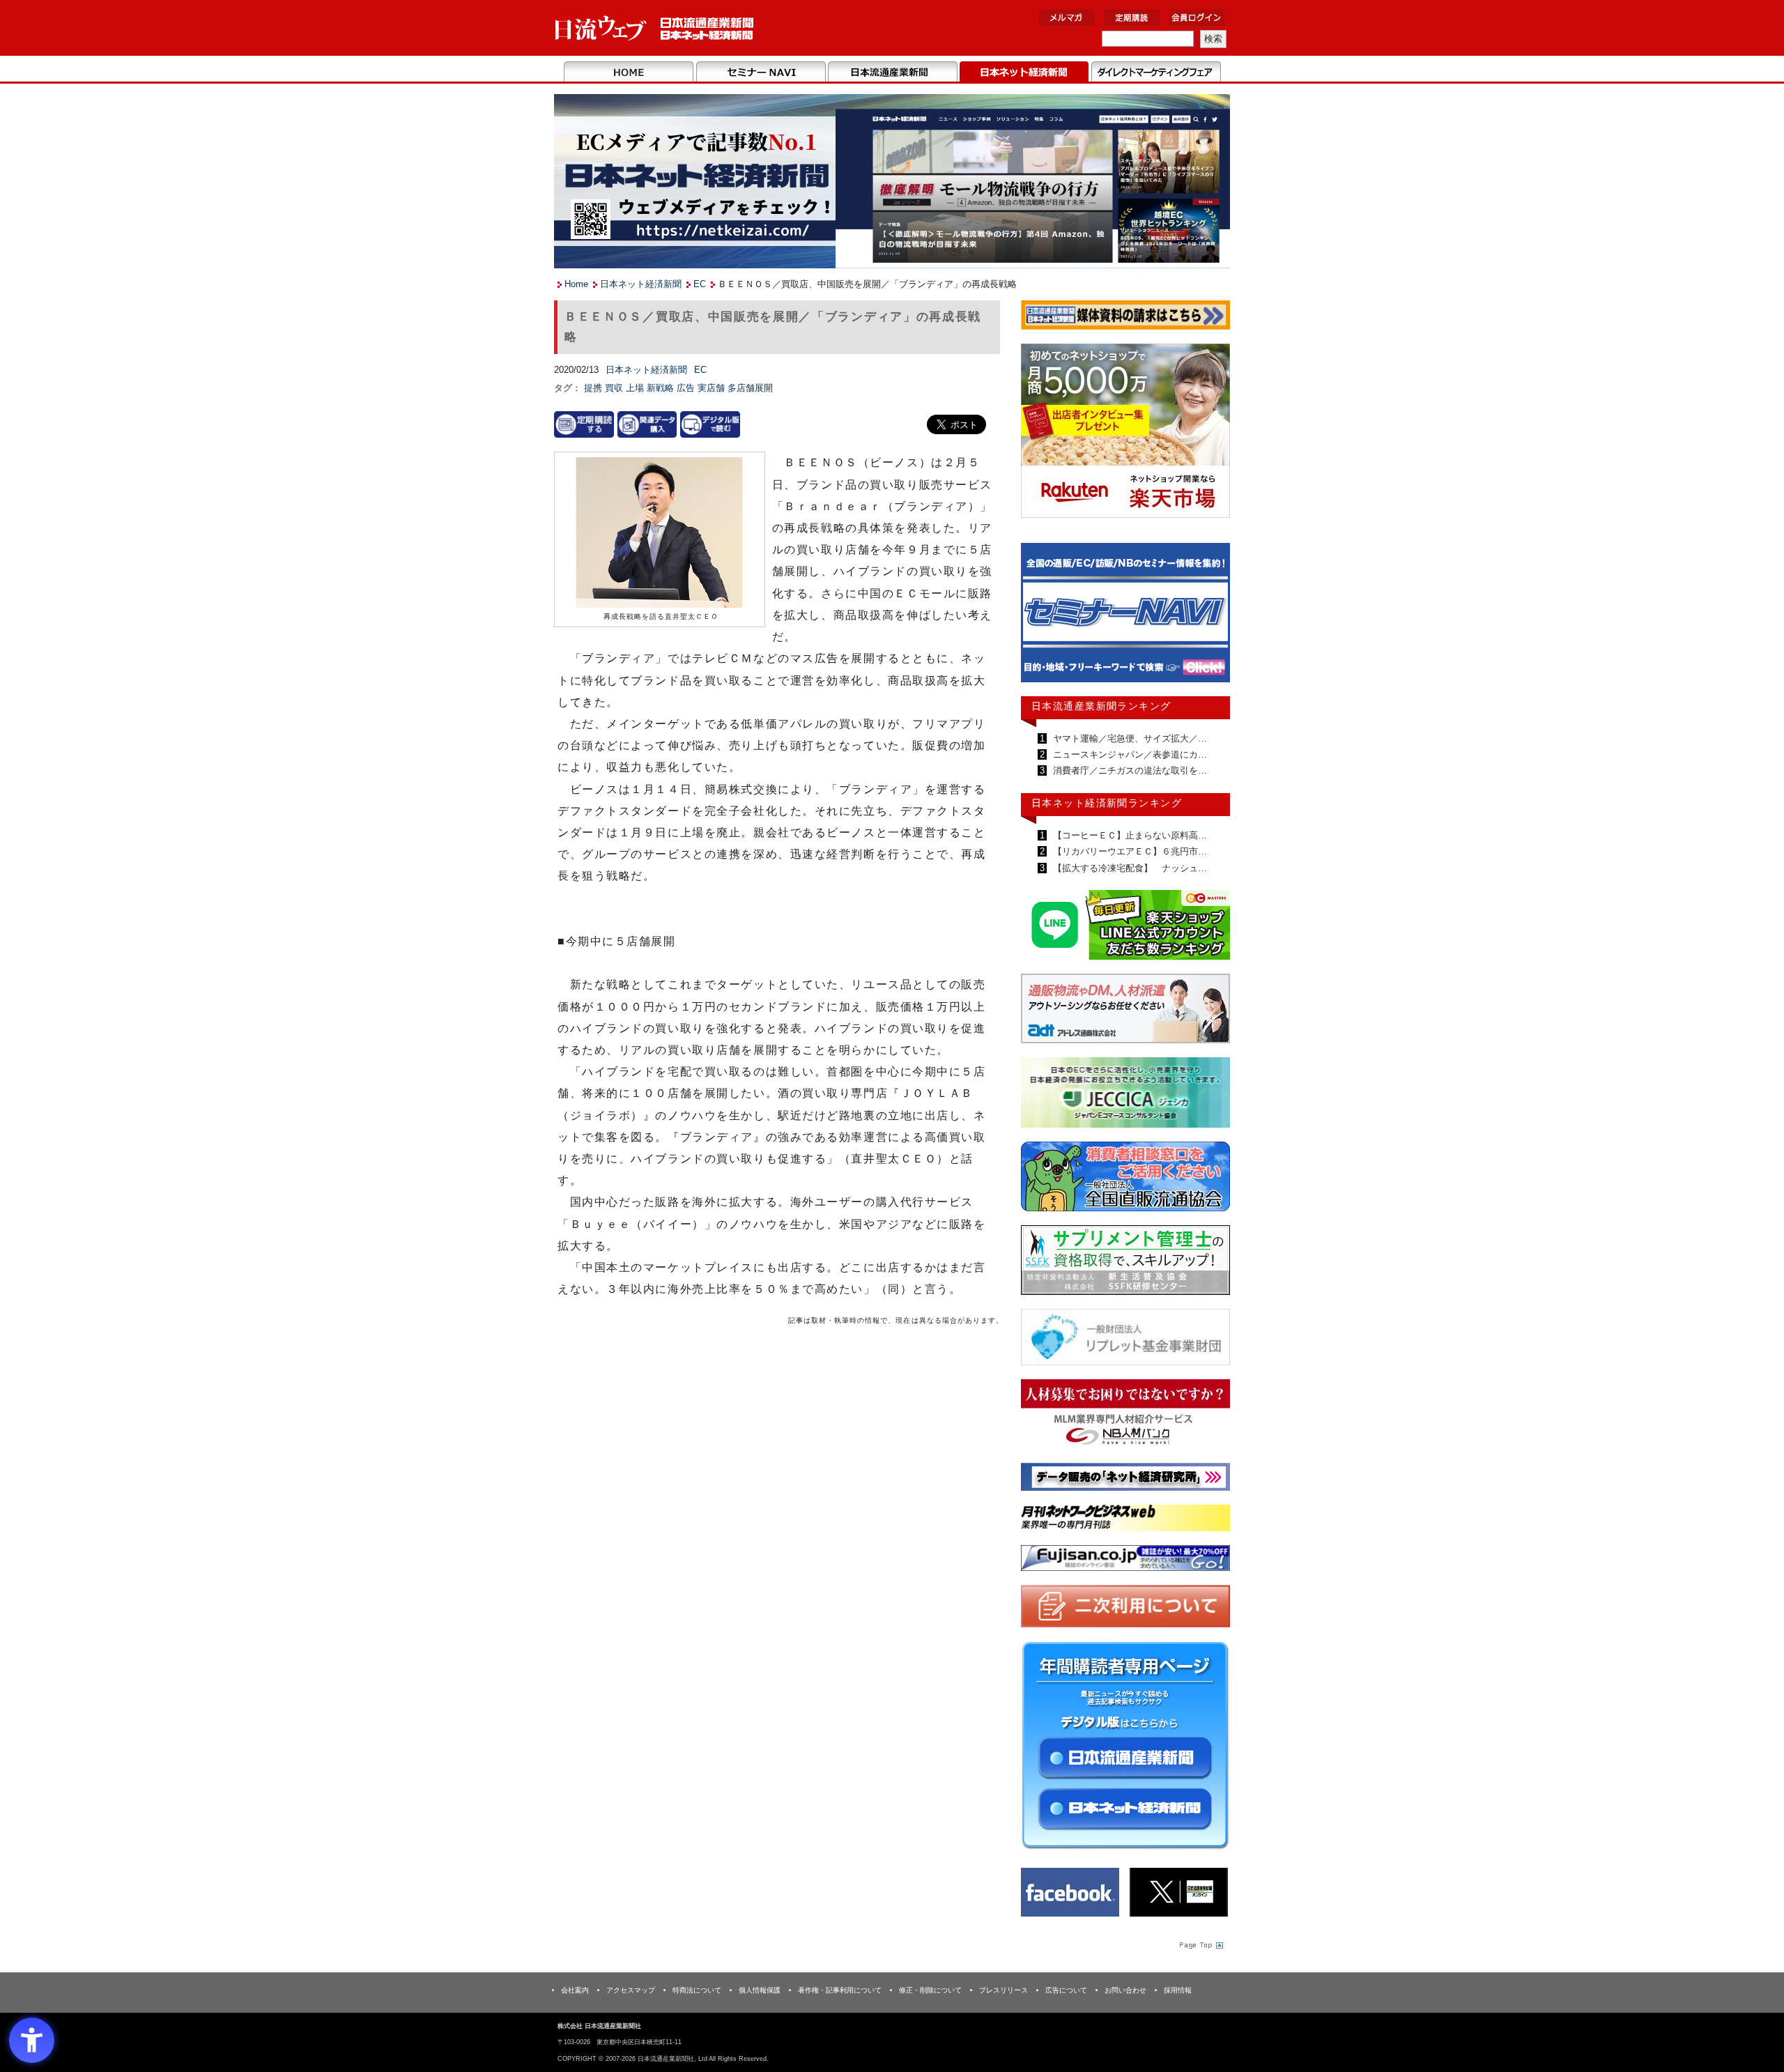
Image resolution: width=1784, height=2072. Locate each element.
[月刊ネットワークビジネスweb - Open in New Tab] (1125, 1520)
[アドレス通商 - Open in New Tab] (1125, 1011)
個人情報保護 (760, 1990)
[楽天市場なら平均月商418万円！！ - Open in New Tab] (1125, 433)
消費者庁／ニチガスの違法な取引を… (1129, 770)
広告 (687, 388)
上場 (636, 388)
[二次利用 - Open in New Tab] (1125, 1609)
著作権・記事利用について (840, 1990)
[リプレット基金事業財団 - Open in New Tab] (1125, 1340)
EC (700, 284)
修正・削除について (930, 1990)
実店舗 (713, 388)
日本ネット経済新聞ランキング (1107, 803)
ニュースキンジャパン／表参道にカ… (1129, 754)
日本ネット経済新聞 (1024, 72)
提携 (594, 388)
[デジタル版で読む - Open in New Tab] (710, 424)
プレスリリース (1003, 1990)
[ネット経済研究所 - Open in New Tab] (1125, 616)
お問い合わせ (1125, 1990)
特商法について (697, 1990)
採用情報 (1178, 1990)
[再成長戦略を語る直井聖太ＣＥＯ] (659, 534)
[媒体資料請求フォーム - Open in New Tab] (1125, 317)
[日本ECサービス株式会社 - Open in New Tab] (1125, 927)
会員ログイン (1197, 18)
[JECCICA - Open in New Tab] (1125, 1095)
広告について (1066, 1990)
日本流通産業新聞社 (655, 28)
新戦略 (662, 388)
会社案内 (575, 1990)
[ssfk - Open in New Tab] (1125, 1263)
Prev (1042, 619)
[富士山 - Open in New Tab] (1125, 1561)
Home (629, 72)
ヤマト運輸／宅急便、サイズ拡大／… (1129, 738)
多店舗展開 (750, 388)
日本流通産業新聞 (892, 72)
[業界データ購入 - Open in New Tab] (647, 424)
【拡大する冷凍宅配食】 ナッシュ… (1129, 868)
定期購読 (1132, 18)
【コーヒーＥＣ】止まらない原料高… (1129, 835)
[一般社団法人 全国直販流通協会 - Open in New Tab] (1125, 1180)
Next (1209, 619)
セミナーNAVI (761, 72)
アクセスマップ (631, 1990)
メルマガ (1067, 18)
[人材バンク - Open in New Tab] (1125, 1417)
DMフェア (1156, 72)
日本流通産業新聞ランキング (1101, 706)
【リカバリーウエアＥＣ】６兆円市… (1129, 851)
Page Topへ (1200, 1944)
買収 (615, 388)
